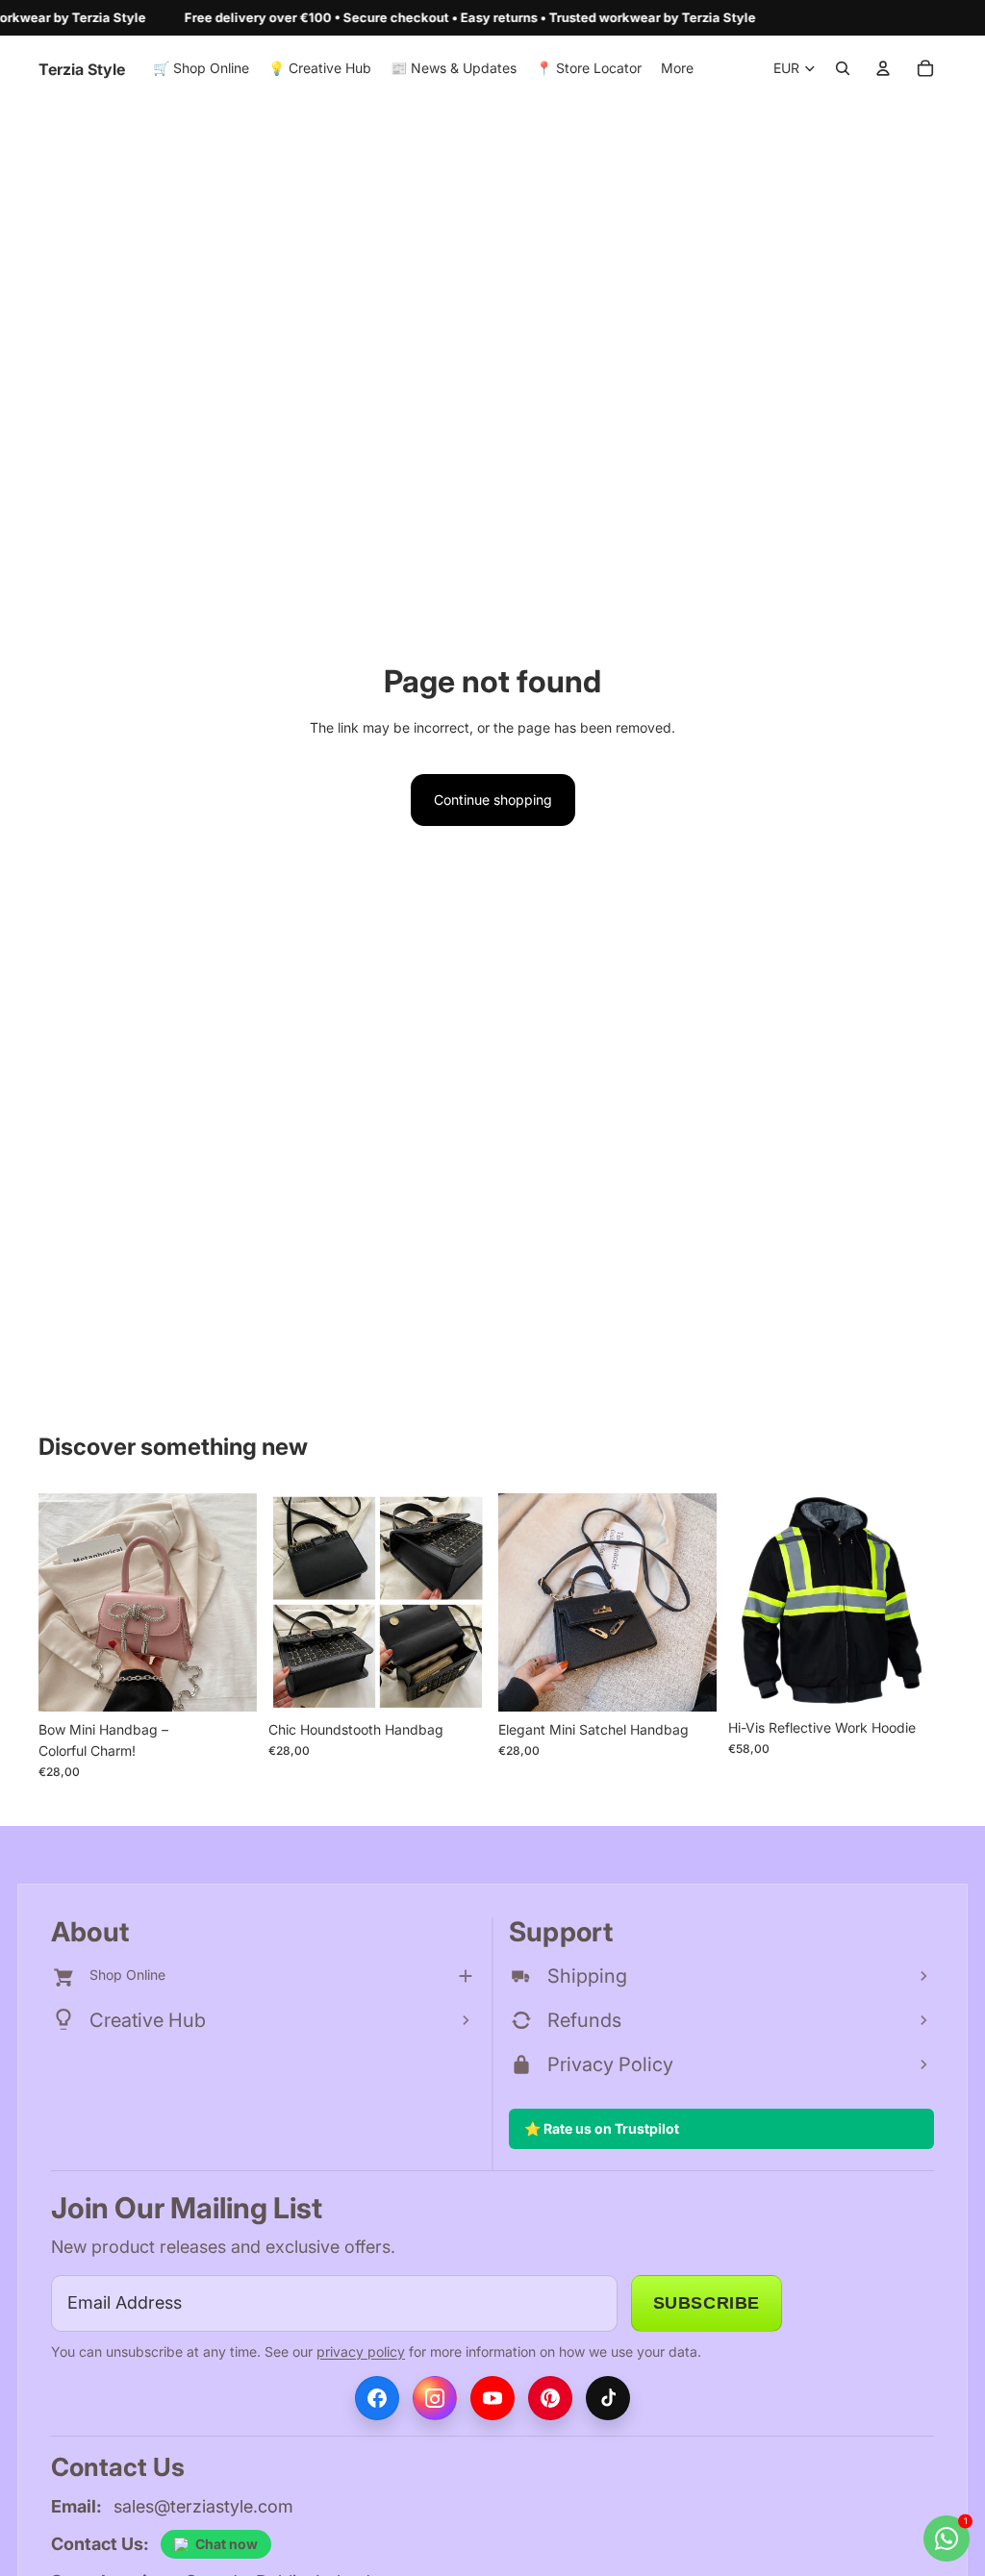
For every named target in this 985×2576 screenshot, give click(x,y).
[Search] (843, 68)
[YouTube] (492, 2398)
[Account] (883, 68)
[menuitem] (677, 68)
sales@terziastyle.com (203, 2506)
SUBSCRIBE (707, 2303)
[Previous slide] (60, 1602)
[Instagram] (435, 2398)
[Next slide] (236, 1602)
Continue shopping (493, 800)
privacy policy (361, 2351)
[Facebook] (377, 2398)
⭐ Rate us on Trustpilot (602, 2128)
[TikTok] (608, 2398)
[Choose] (227, 1682)
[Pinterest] (550, 2398)
